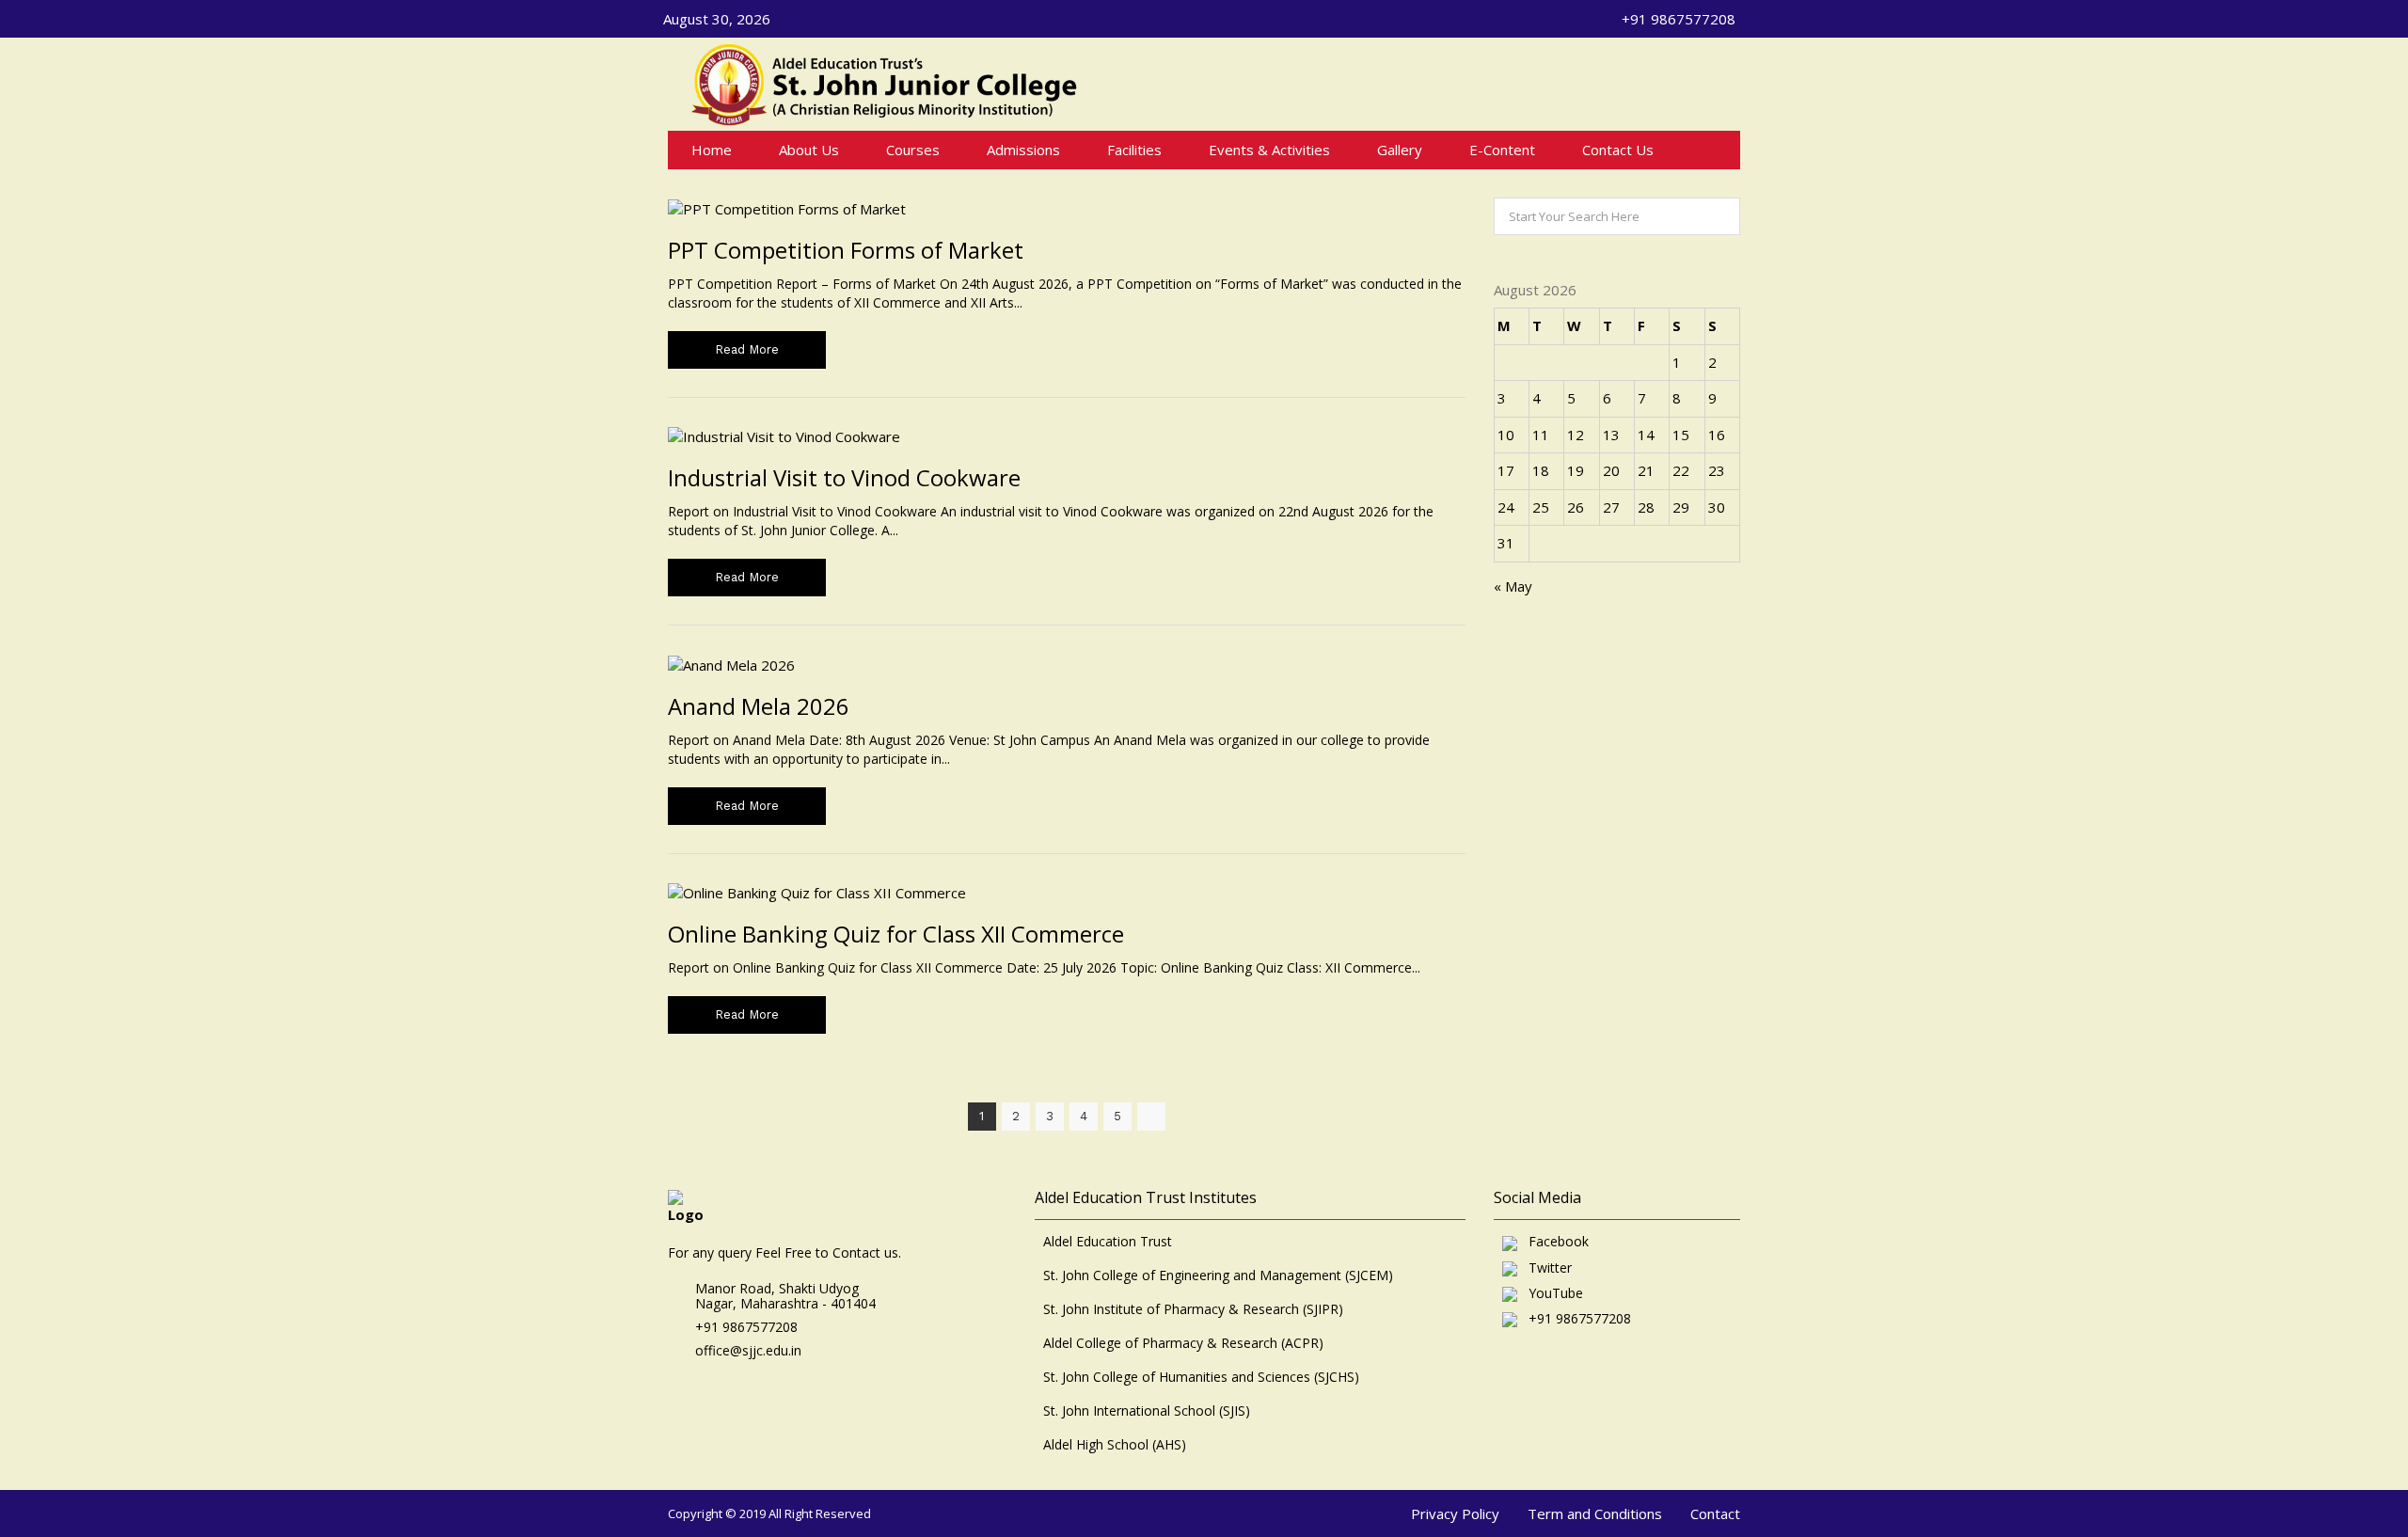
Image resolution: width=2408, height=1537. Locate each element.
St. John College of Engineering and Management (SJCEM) (1218, 1276)
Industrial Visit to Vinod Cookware (844, 477)
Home (712, 150)
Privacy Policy (1455, 1513)
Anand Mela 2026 (759, 706)
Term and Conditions (1595, 1513)
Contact (1715, 1513)
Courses (913, 150)
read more (747, 349)
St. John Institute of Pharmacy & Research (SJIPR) (1193, 1309)
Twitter (1545, 1268)
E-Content (1502, 150)
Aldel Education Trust (1108, 1242)
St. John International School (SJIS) (1147, 1411)
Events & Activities (1269, 150)
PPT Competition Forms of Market (846, 250)
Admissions (1023, 150)
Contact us (1618, 150)
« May (1513, 586)
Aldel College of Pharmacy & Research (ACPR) (1183, 1343)
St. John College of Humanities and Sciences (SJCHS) (1201, 1377)
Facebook (1553, 1242)
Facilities (1134, 150)
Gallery (1400, 150)
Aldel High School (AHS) (1115, 1445)
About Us (809, 150)
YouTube (1550, 1294)
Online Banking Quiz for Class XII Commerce (896, 934)
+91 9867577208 (1574, 1319)
